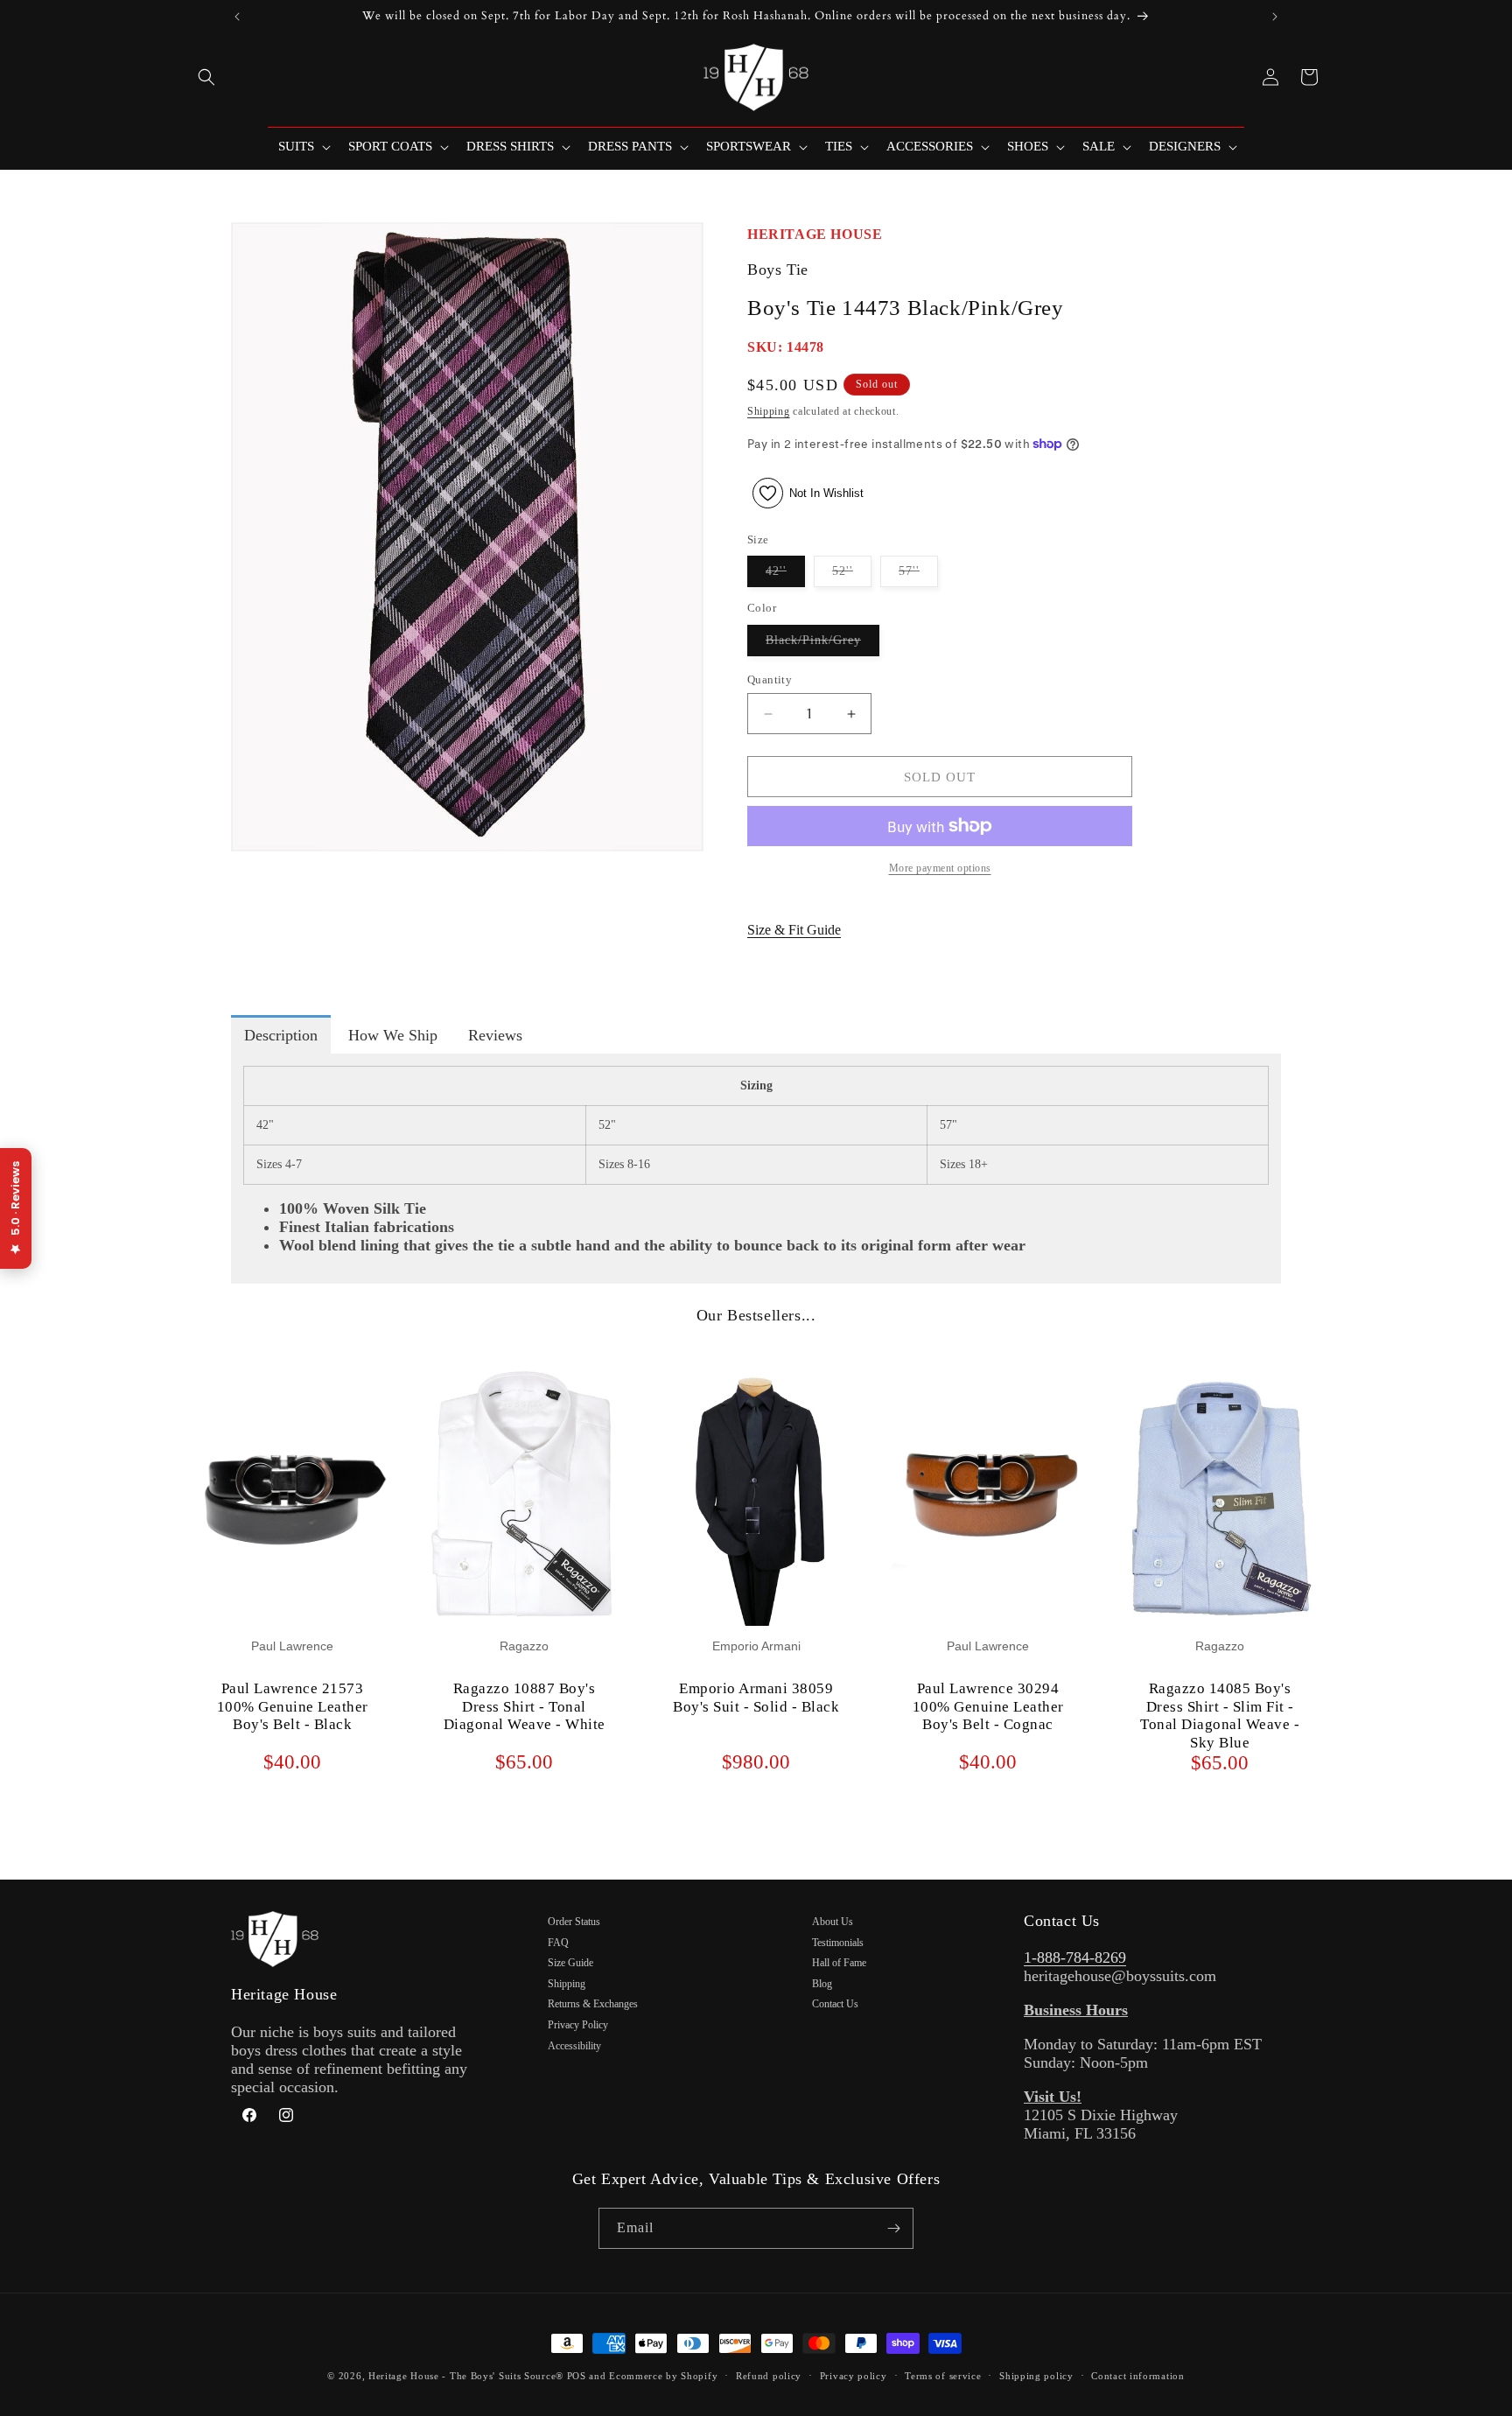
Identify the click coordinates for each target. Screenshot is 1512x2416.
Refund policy (769, 2376)
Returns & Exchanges (593, 2004)
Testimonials (838, 1943)
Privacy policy (854, 2376)
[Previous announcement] (237, 17)
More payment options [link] (940, 868)
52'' (852, 575)
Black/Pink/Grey (822, 644)
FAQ (558, 1943)
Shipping (769, 411)
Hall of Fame (839, 1963)
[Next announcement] (1275, 17)
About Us (833, 1922)
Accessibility (574, 2046)
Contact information (1137, 2376)
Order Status (574, 1922)
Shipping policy (1036, 2376)
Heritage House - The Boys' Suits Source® (466, 2376)
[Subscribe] (893, 2228)
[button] (206, 77)
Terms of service (943, 2376)
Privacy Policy (578, 2025)
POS (577, 2376)
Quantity (770, 679)
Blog (822, 1984)
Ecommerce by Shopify (663, 2376)
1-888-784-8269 (1075, 1957)
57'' (918, 575)
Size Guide (570, 1963)
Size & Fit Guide (794, 930)
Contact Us (835, 2004)
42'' (785, 575)
